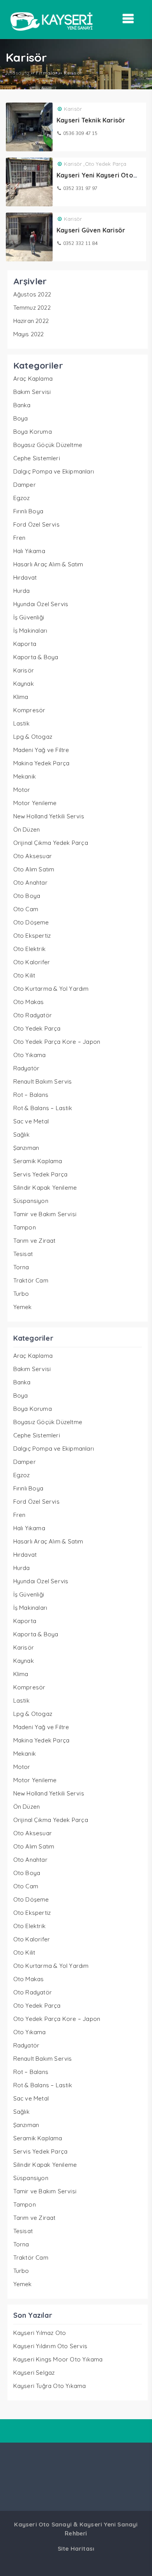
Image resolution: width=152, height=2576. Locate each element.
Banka (22, 405)
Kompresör (29, 710)
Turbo (21, 1294)
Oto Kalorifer (32, 962)
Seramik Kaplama (38, 1161)
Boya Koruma (33, 432)
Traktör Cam (31, 1280)
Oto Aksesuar (33, 856)
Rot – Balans (31, 1095)
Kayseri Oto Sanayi (43, 2524)
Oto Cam (26, 909)
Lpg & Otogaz (33, 737)
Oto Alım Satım (34, 869)
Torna (21, 1267)
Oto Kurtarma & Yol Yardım (51, 989)
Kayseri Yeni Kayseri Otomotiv (104, 175)
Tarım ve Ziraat (34, 1241)
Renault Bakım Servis (43, 1081)
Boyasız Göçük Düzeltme (48, 445)
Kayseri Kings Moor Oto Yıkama (58, 2359)
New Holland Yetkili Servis (49, 816)
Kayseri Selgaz (34, 2373)
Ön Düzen (27, 829)
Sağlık (21, 1135)
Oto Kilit (24, 975)
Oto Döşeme (31, 922)
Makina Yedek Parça (42, 763)
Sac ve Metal (31, 1121)
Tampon (25, 1227)
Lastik (21, 723)
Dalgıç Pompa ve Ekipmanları (54, 471)
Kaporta (25, 644)
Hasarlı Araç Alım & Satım (48, 564)
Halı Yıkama (29, 551)
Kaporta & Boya (36, 657)
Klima (21, 697)
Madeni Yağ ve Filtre (41, 750)
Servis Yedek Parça (41, 1174)
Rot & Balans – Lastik (43, 1108)
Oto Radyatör (33, 1015)
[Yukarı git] (138, 2562)
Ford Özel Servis (36, 524)
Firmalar (47, 73)
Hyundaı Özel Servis (41, 604)
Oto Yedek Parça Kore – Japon (57, 1042)
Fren (19, 538)
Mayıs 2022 (29, 334)
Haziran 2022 (31, 321)
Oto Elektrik (29, 949)
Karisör (73, 109)
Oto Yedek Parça (106, 164)
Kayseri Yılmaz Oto (40, 2333)
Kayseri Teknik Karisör (91, 120)
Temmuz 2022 (32, 308)
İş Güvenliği (29, 617)
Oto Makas (29, 1002)
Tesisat (23, 1254)
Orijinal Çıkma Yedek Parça (51, 843)
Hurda (22, 591)
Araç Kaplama (33, 379)
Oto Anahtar (30, 883)
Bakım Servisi (32, 392)
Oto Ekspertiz (32, 936)
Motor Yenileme (35, 803)
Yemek (23, 1307)
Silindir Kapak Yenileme (45, 1188)
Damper (25, 485)
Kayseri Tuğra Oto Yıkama (50, 2386)
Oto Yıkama (30, 1055)
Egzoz (22, 498)
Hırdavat (25, 577)
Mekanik (25, 776)
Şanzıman (26, 1148)
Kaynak (24, 684)
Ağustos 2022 (32, 294)
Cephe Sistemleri (37, 458)
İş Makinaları (30, 631)
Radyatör (27, 1068)
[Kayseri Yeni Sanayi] (51, 33)
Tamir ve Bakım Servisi (45, 1214)
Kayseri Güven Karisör (91, 230)
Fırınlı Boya (28, 511)
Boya (21, 418)
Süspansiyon (31, 1201)
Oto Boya (27, 896)
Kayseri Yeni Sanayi (109, 2524)
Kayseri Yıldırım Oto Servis (50, 2346)
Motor (22, 790)
